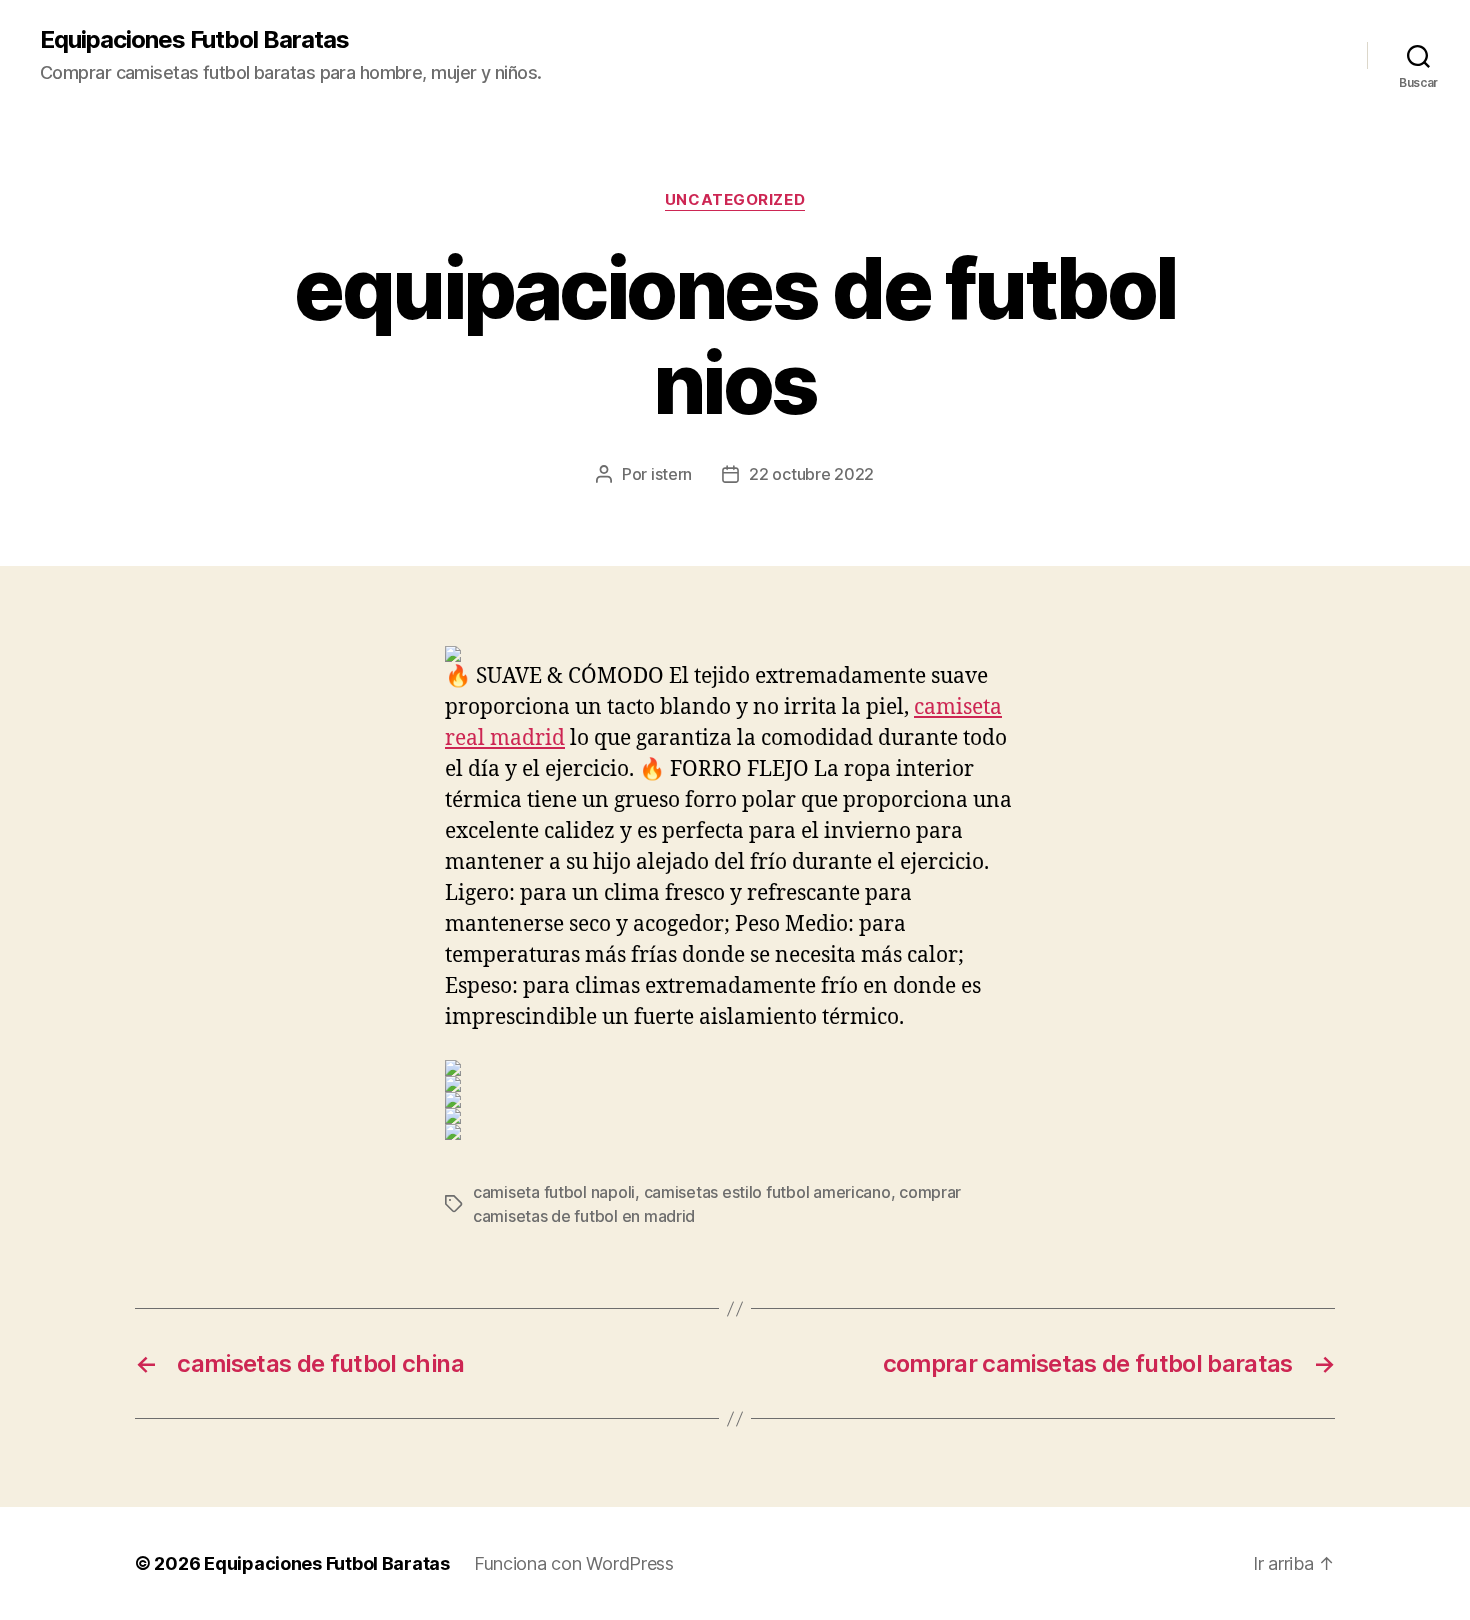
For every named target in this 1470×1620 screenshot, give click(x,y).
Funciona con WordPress (574, 1563)
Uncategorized (735, 200)
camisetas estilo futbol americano (767, 1192)
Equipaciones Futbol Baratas (194, 40)
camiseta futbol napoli (554, 1192)
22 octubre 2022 (811, 474)
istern (671, 474)
